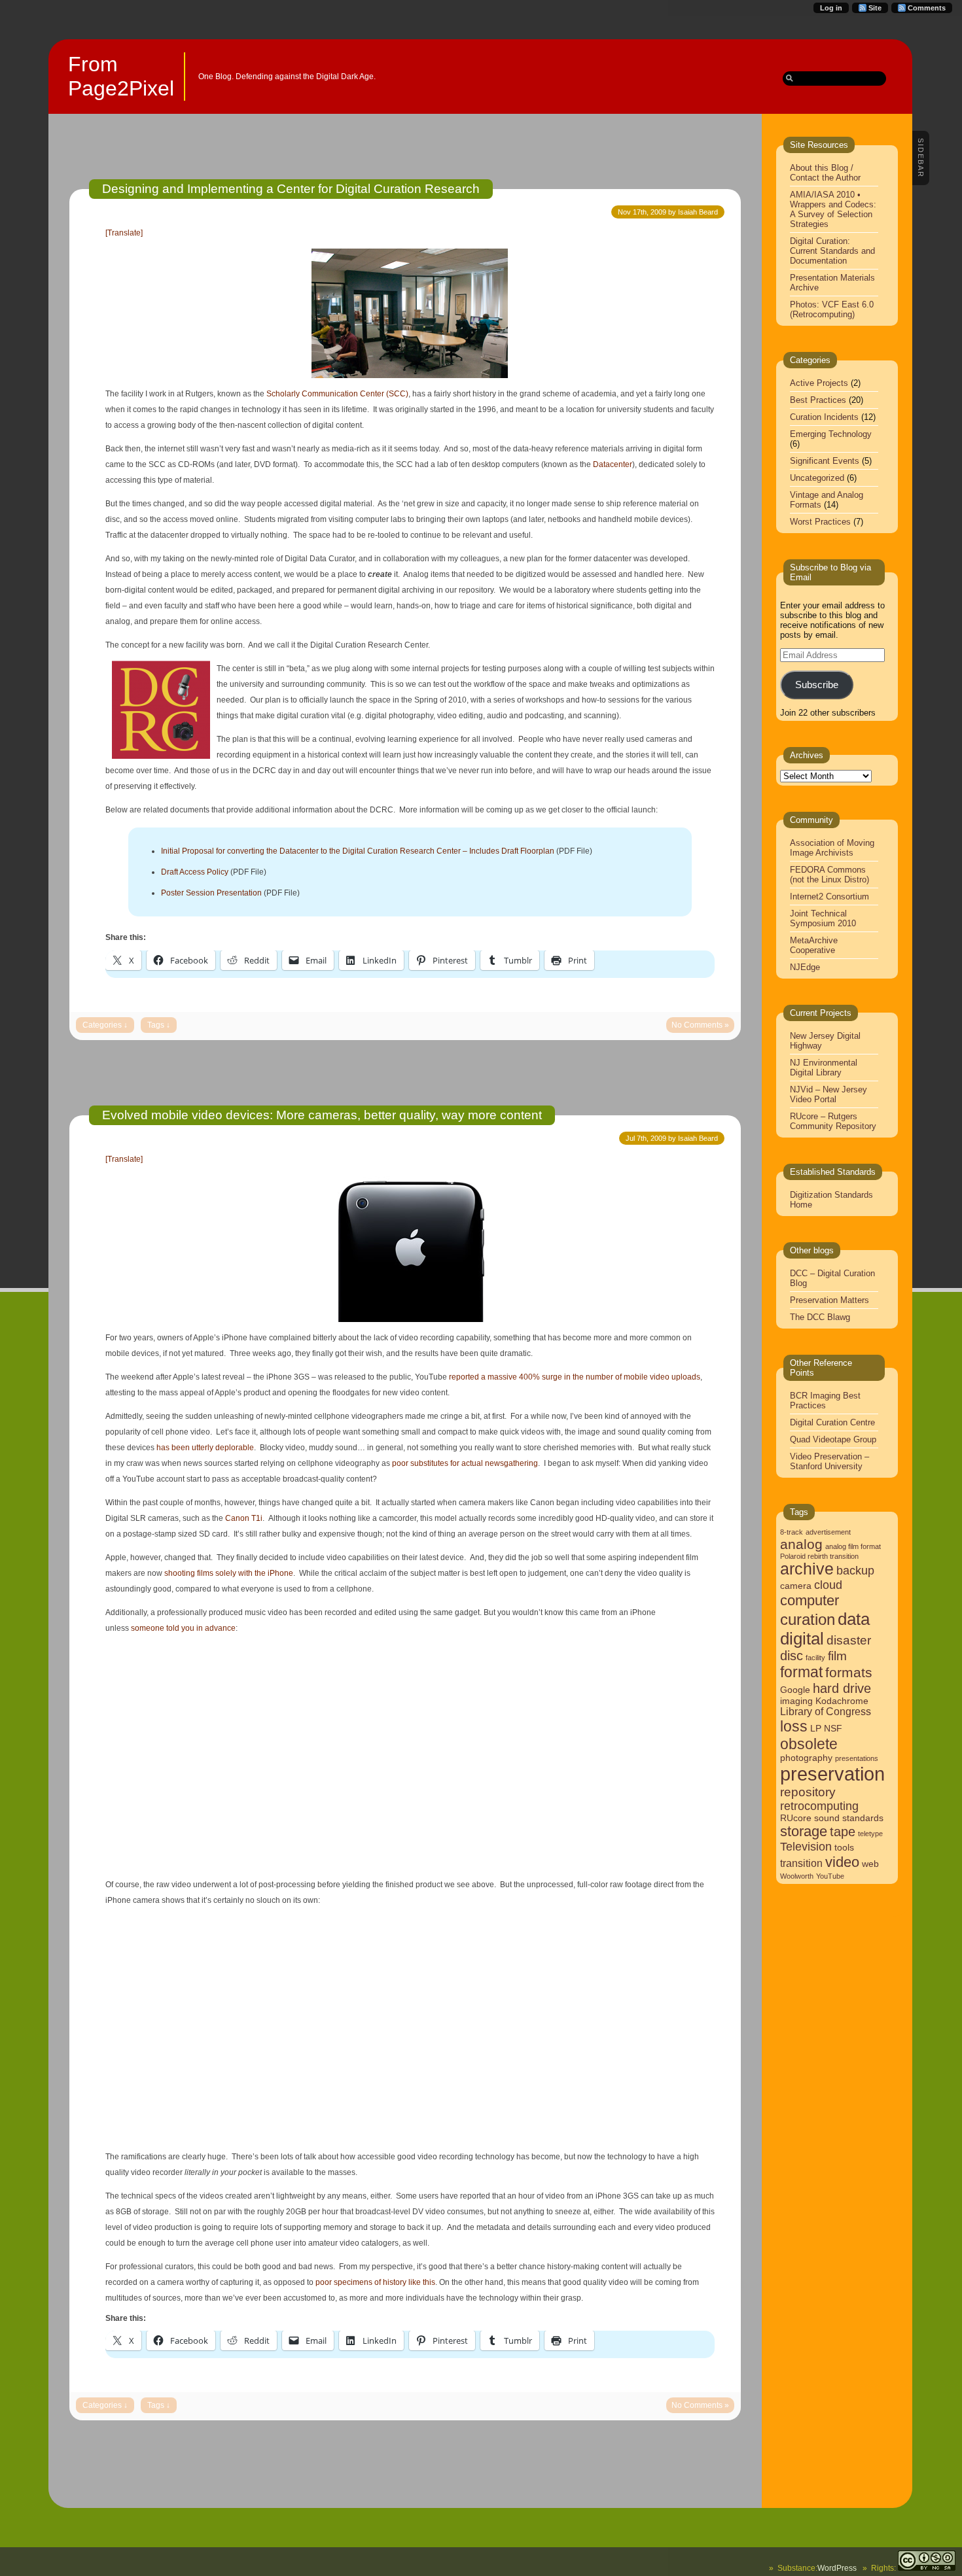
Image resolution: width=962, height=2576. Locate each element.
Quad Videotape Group (833, 1439)
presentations (857, 1758)
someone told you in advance (183, 1628)
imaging (796, 1701)
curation (808, 1619)
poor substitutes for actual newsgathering (465, 1463)
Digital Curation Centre (832, 1422)
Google (795, 1690)
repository (808, 1792)
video (842, 1862)
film (837, 1656)
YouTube (830, 1876)
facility (815, 1658)
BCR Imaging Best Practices (825, 1401)
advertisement (828, 1532)
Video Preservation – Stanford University (829, 1461)
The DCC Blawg (820, 1317)
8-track (792, 1532)
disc (792, 1656)
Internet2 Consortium (829, 896)
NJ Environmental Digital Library (824, 1068)
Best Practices (818, 400)
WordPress (837, 2568)
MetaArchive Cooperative (814, 945)
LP (816, 1729)
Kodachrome (842, 1701)
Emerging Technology (831, 434)
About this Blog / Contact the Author (825, 173)
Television (806, 1847)
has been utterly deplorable (204, 1448)
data (854, 1619)
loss (794, 1726)
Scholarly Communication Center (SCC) (337, 394)
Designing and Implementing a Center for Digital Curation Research (291, 189)
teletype (870, 1834)
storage (804, 1831)
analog (801, 1544)
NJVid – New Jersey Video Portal (828, 1094)
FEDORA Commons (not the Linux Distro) (829, 875)
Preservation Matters (829, 1300)
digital (802, 1639)
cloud (828, 1585)
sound (827, 1818)
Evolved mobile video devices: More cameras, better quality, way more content (322, 1115)
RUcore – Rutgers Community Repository (833, 1121)
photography (806, 1758)
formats (849, 1672)
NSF (833, 1729)
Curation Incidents (824, 417)
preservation (832, 1774)
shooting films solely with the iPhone (229, 1573)
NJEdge (805, 967)
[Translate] (124, 233)
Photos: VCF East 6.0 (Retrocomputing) (832, 309)
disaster (849, 1640)
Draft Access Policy (195, 872)
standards (863, 1818)
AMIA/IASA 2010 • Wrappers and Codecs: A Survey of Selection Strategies (833, 209)
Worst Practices (820, 522)
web (870, 1864)
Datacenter (613, 464)
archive (807, 1569)
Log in (831, 8)
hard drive (842, 1688)
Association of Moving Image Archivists (832, 848)
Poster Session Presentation (211, 893)
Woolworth (797, 1876)
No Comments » (700, 1025)
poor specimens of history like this (375, 2282)
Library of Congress (826, 1712)
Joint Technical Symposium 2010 (823, 918)
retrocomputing (819, 1806)
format (801, 1672)
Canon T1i (244, 1518)
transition (801, 1863)
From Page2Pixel (121, 76)
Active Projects (819, 383)
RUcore (796, 1818)
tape (843, 1832)
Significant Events (825, 461)
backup (855, 1571)
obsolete (809, 1744)
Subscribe (817, 685)
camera (796, 1586)
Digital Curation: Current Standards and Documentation (832, 251)
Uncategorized (817, 478)
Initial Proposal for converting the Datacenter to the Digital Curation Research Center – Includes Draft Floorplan (358, 851)
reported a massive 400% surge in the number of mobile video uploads (575, 1377)
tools (844, 1848)
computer (810, 1600)
